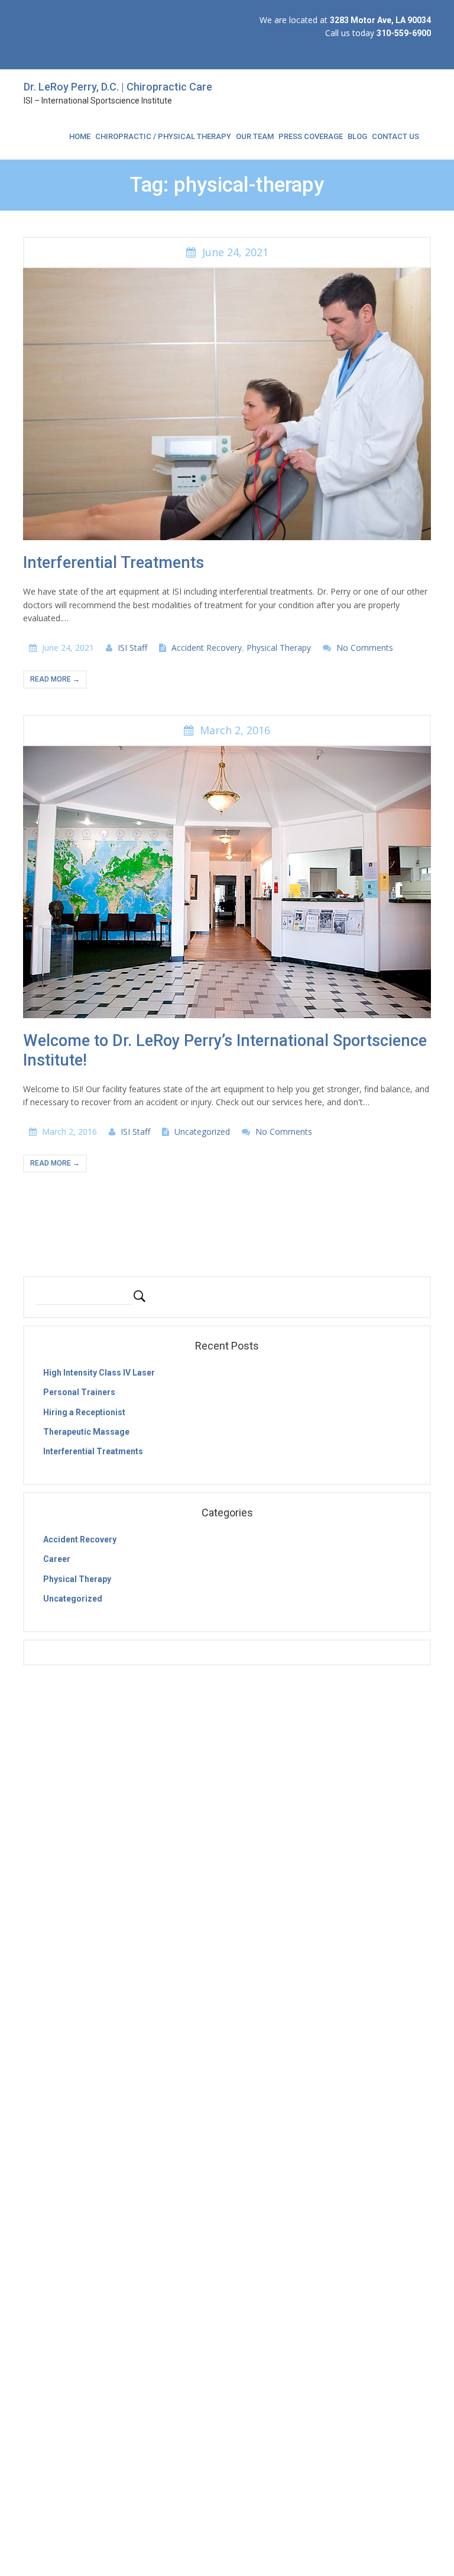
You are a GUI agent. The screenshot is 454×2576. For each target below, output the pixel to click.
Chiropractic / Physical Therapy (163, 136)
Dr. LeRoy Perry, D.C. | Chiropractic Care (118, 87)
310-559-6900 (404, 33)
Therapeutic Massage (86, 1432)
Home (80, 136)
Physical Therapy (279, 648)
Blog (357, 136)
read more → (55, 679)
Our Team (255, 136)
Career (57, 1559)
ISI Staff (132, 648)
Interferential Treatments (113, 563)
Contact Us (395, 136)
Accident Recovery (207, 648)
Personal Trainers (79, 1392)
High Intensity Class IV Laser (99, 1373)
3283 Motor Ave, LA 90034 (380, 20)
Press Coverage (311, 136)
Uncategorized (202, 1132)
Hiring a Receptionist (84, 1412)
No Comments (365, 648)
